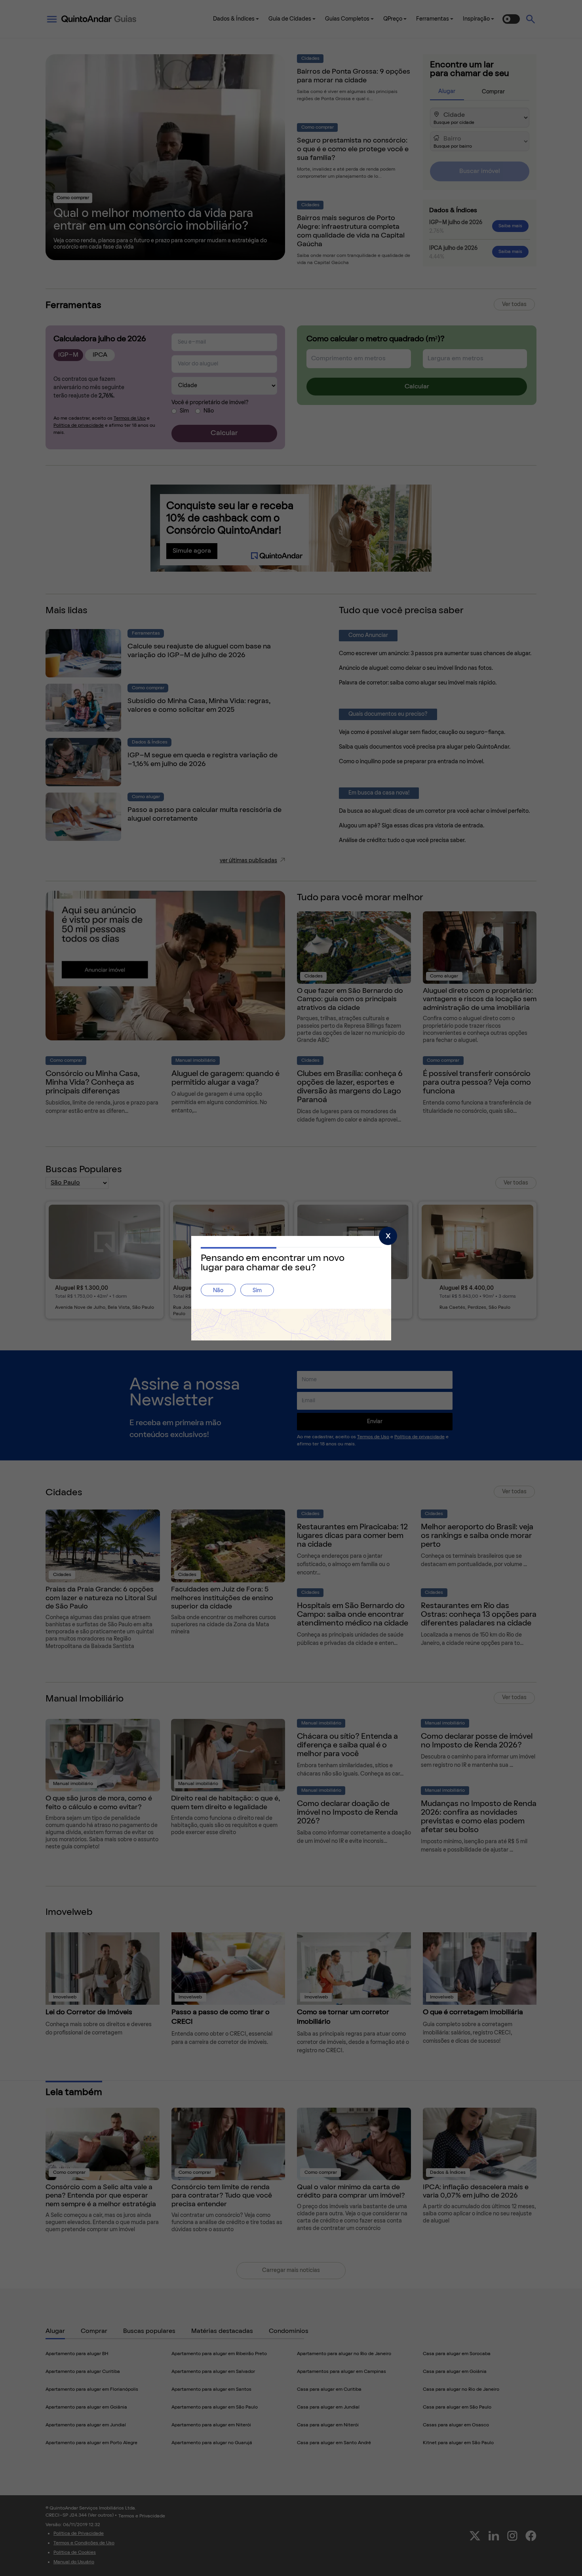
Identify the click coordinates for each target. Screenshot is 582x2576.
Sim (257, 1291)
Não (218, 1291)
